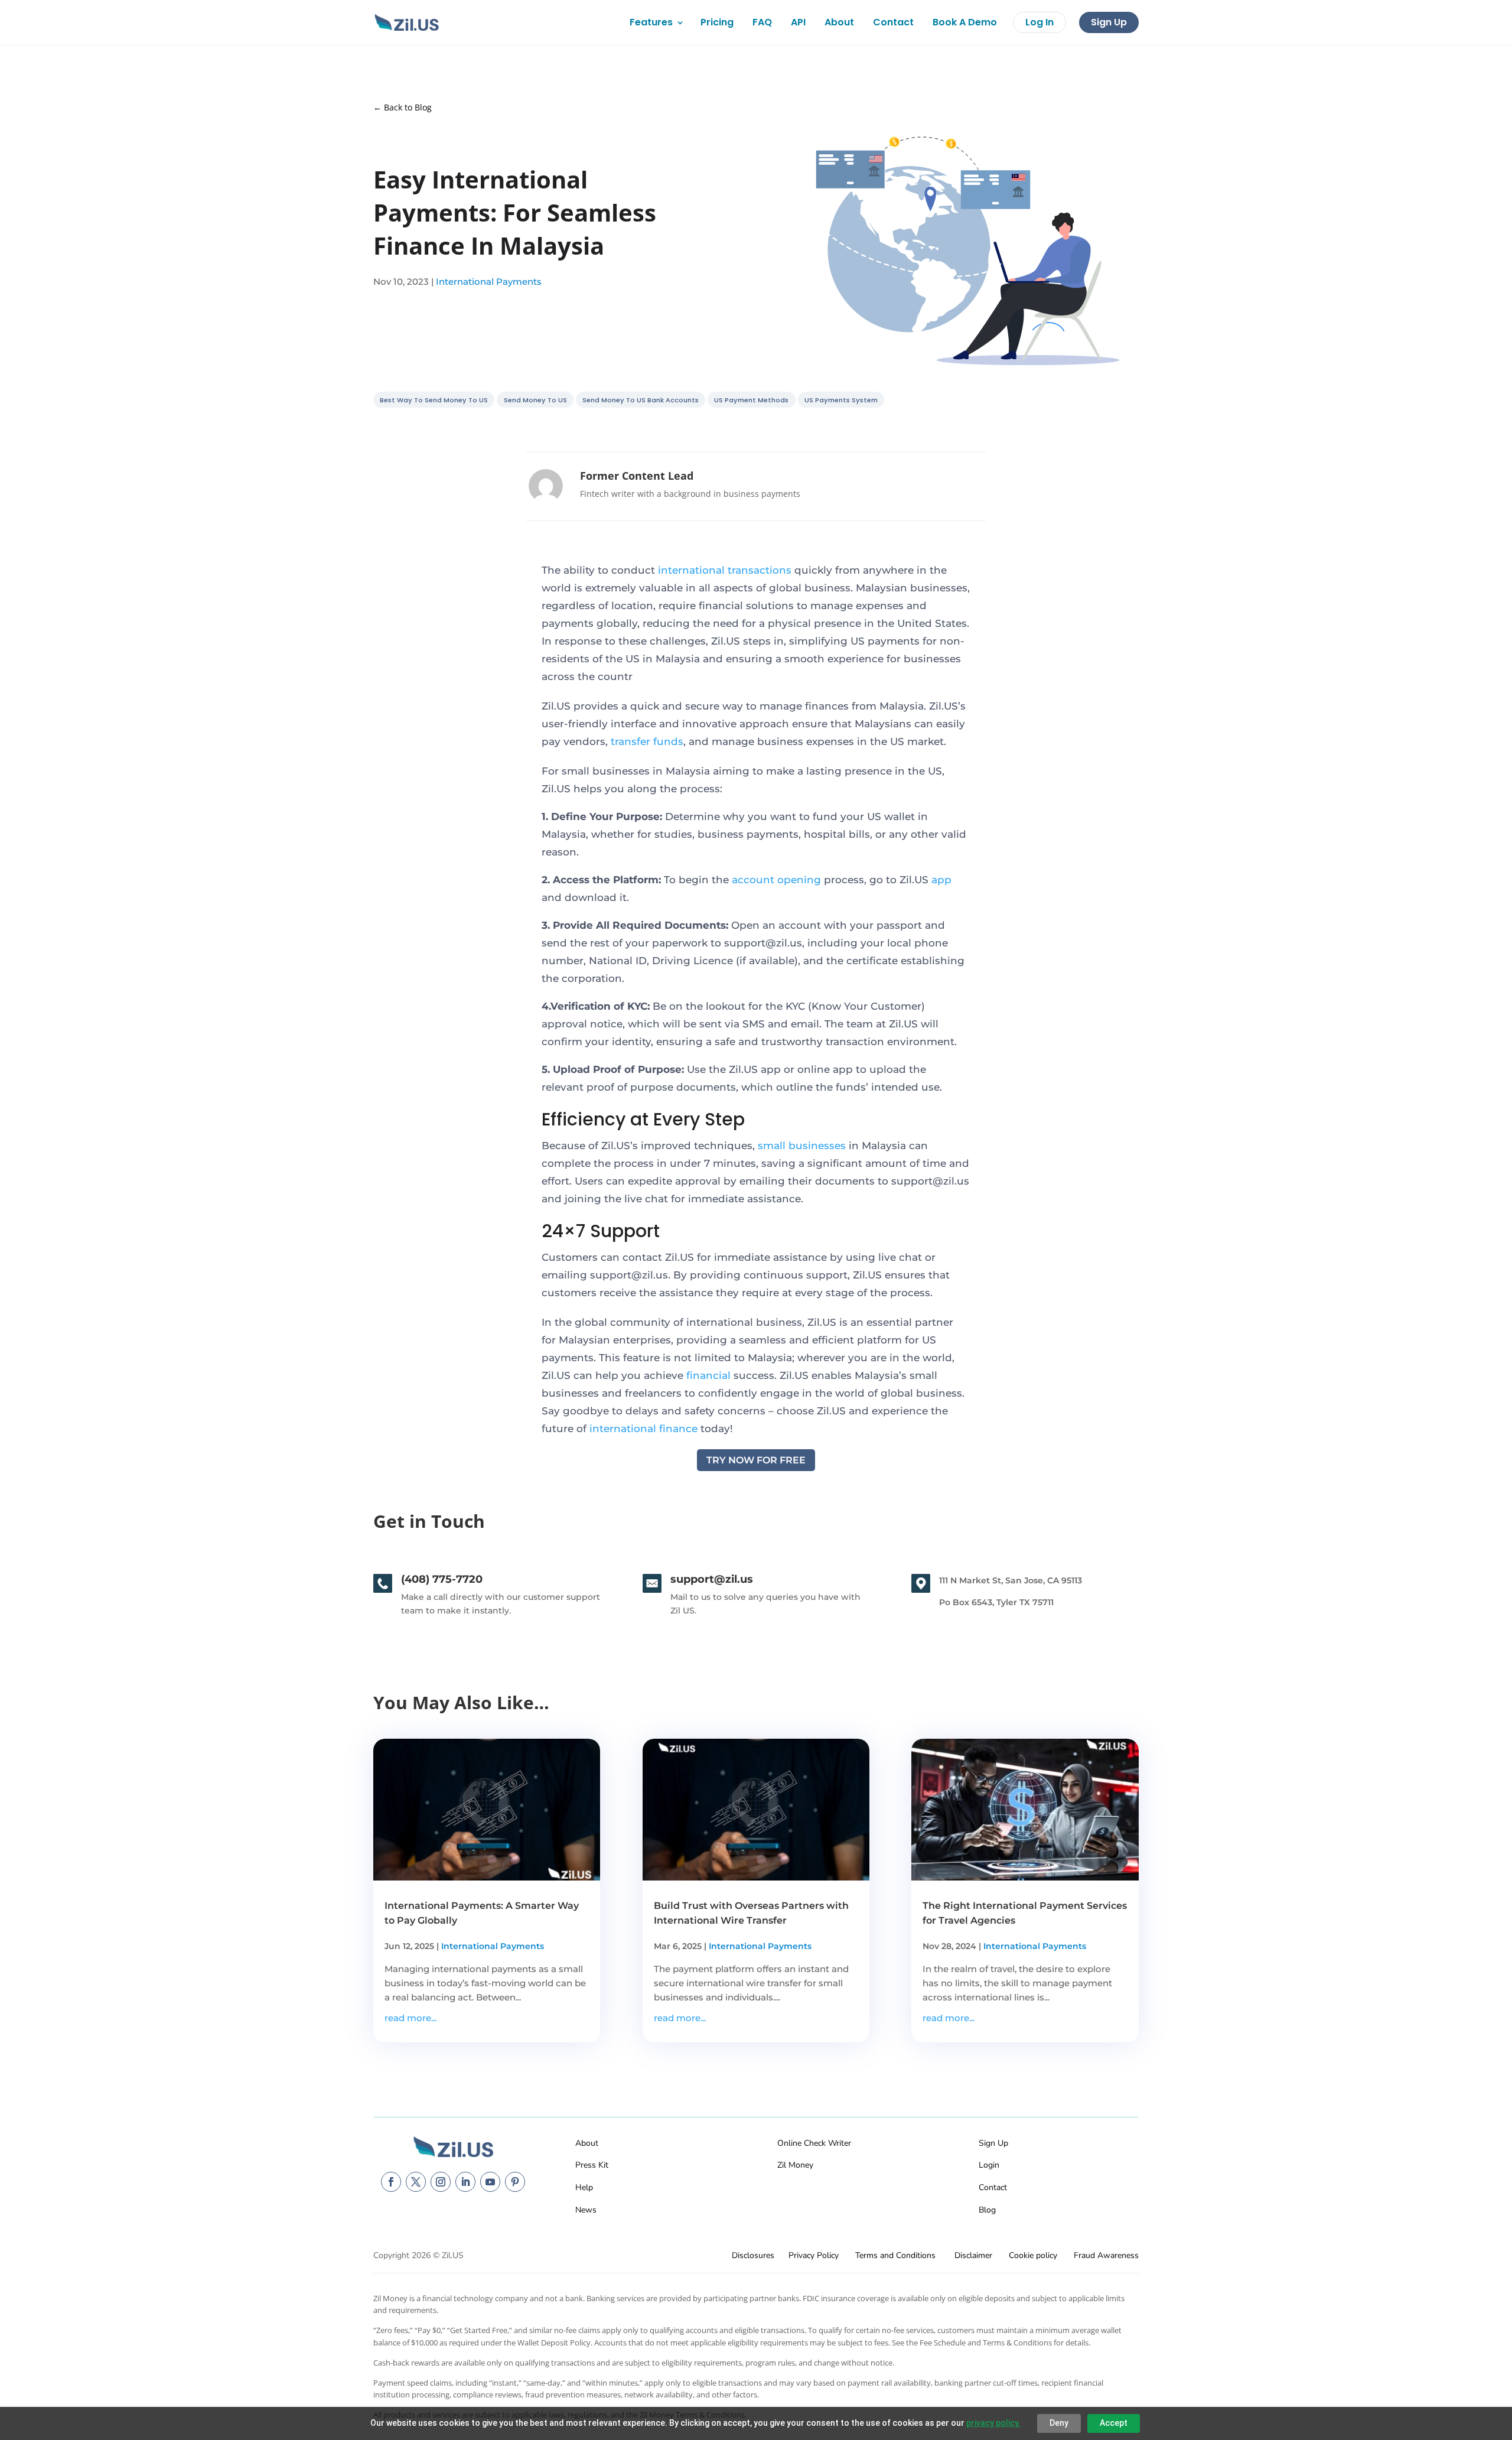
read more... (410, 2018)
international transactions (725, 570)
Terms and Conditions (895, 2255)
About (839, 22)
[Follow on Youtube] (490, 2182)
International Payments (489, 282)
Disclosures (753, 2255)
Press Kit (592, 2165)
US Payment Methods (751, 400)
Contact (893, 22)
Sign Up (1109, 22)
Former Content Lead (637, 476)
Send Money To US (535, 400)
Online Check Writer (814, 2143)
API (798, 22)
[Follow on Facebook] (391, 2182)
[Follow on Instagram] (441, 2182)
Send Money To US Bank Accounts (641, 400)
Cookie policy (1033, 2255)
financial (708, 1375)
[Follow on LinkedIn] (465, 2182)
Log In (1039, 22)
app (941, 880)
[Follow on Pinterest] (515, 2182)
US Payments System (841, 400)
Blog (987, 2210)
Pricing (717, 22)
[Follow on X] (416, 2182)
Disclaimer (973, 2255)
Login (989, 2165)
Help (584, 2187)
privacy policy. (993, 2423)
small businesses (802, 1146)
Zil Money (795, 2165)
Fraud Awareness (1106, 2255)
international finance (643, 1429)
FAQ (762, 22)
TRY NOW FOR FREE (756, 1460)
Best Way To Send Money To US (434, 400)
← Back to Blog (403, 107)
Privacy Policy (814, 2255)
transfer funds (647, 741)
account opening (776, 880)
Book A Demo (965, 22)
